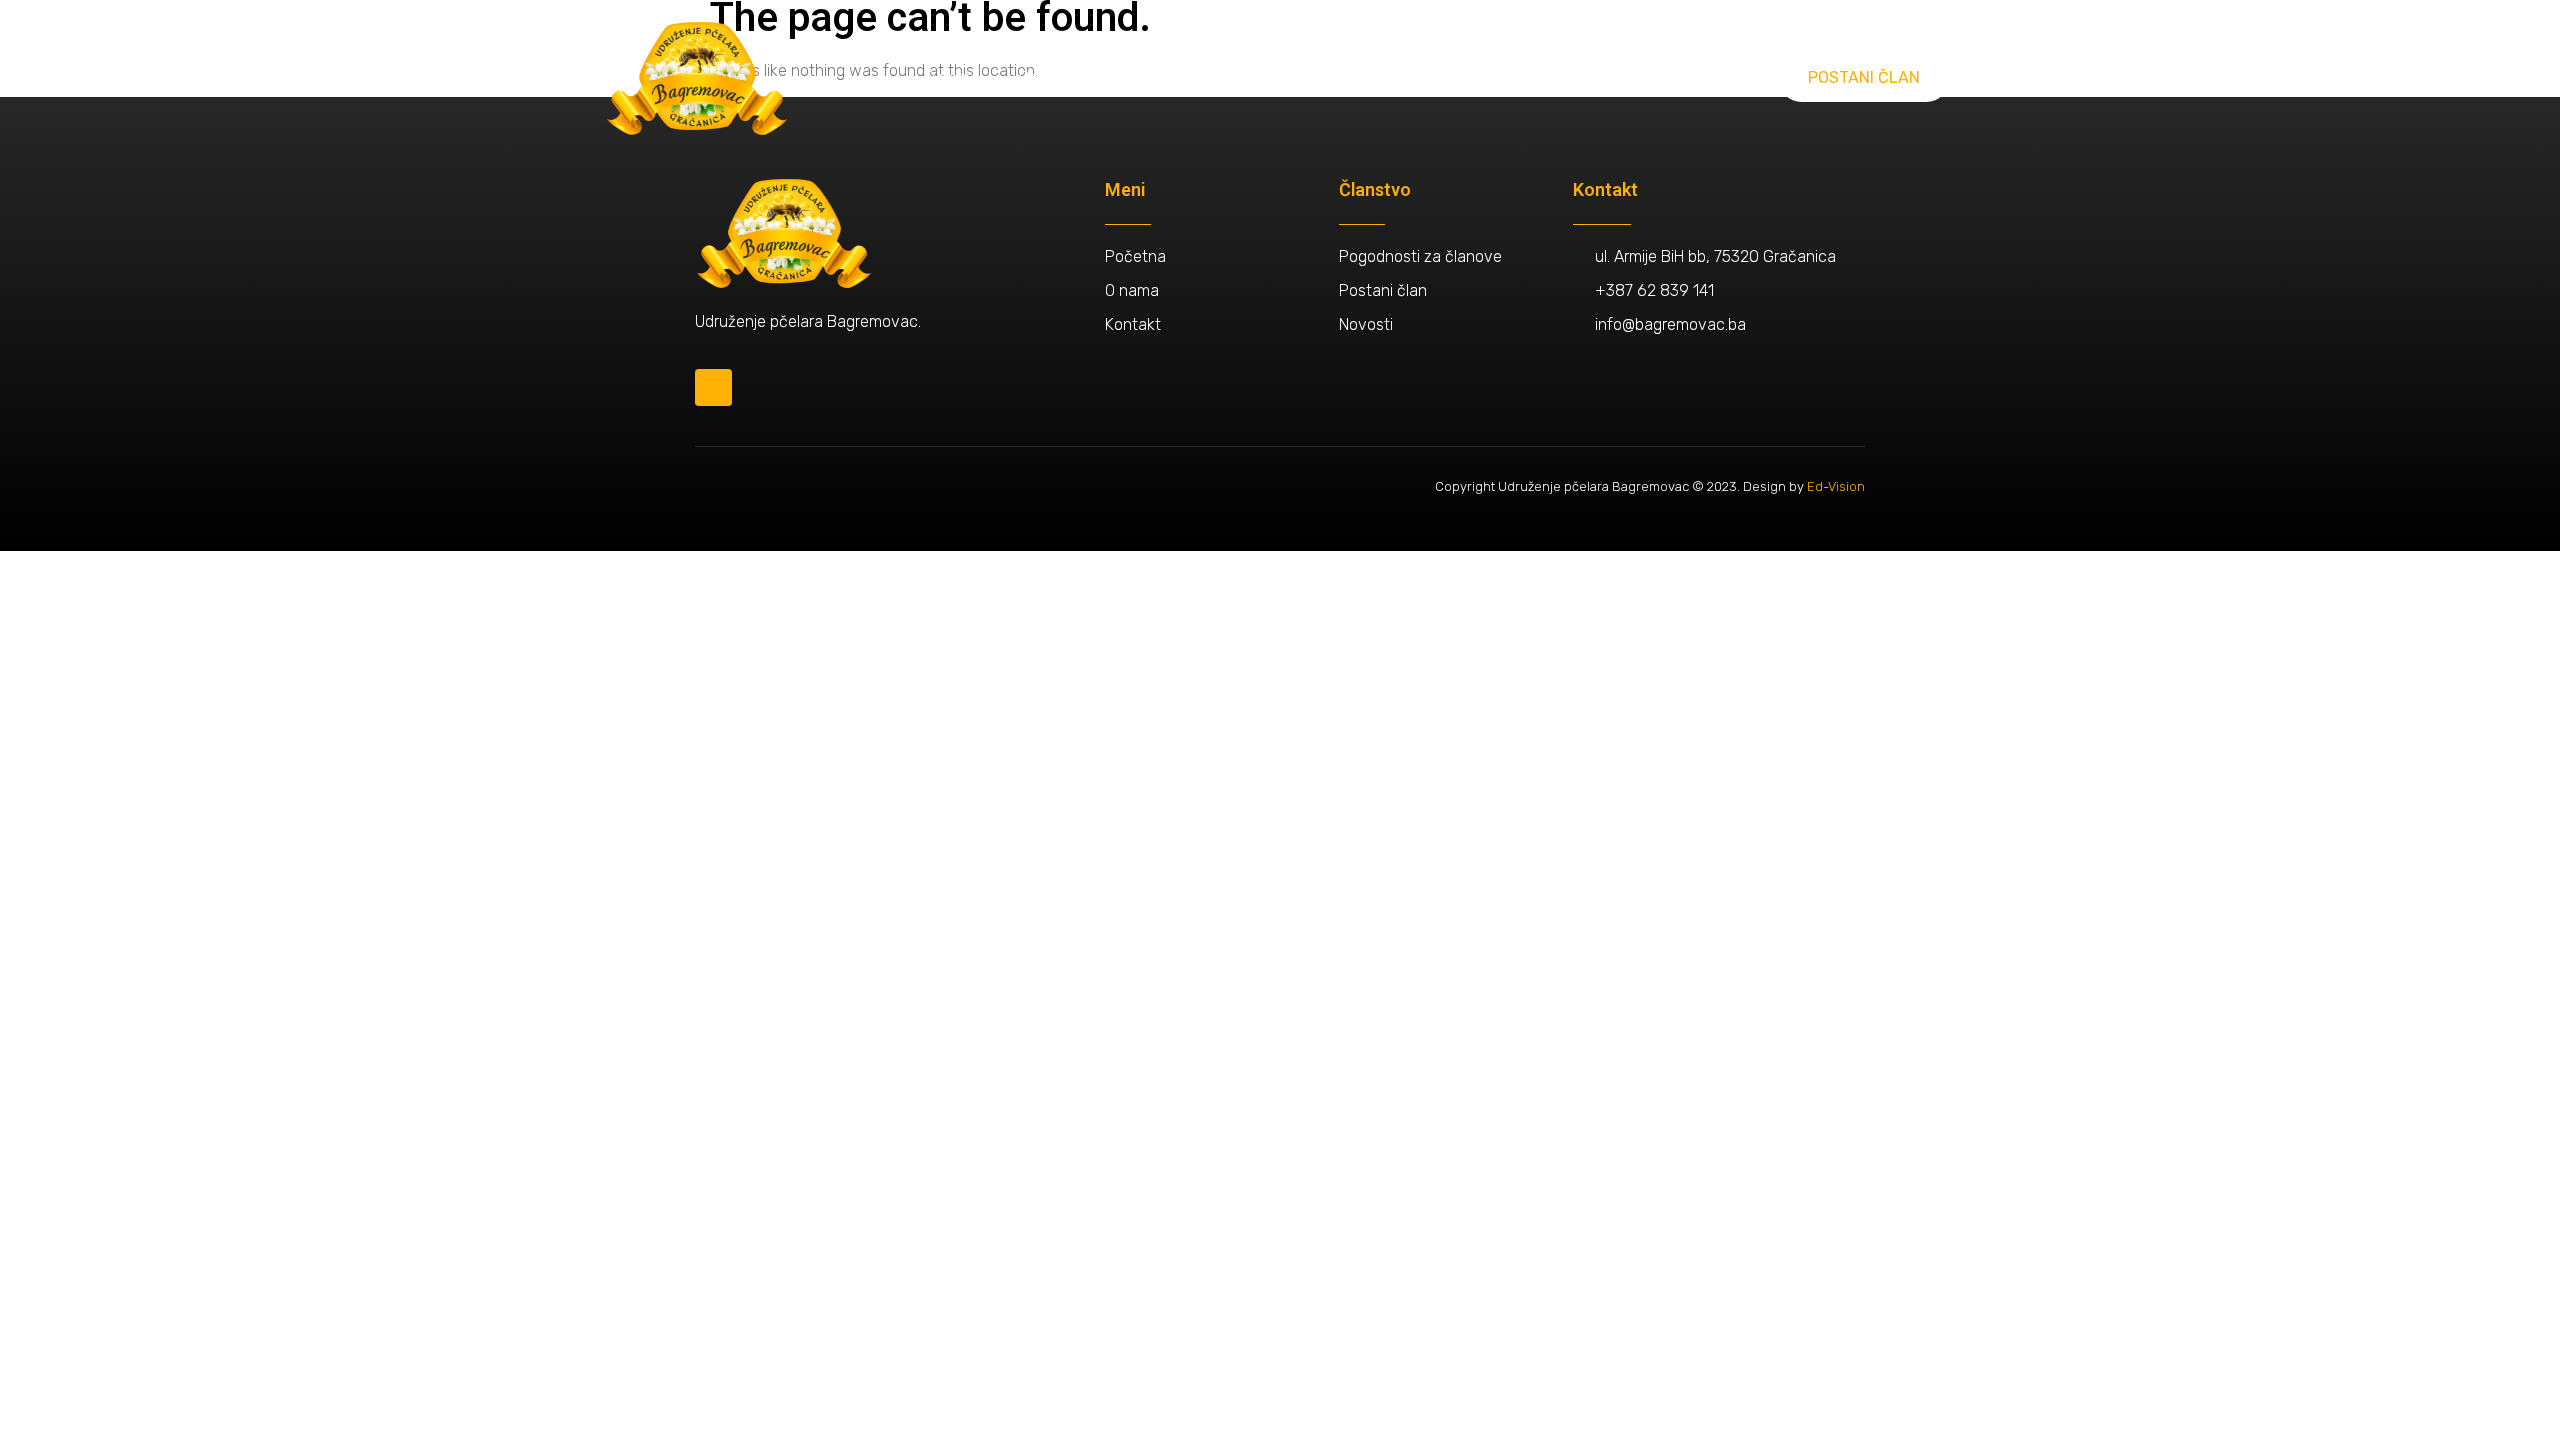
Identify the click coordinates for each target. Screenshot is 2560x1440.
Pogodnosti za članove (1100, 77)
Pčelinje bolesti (1526, 77)
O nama (952, 77)
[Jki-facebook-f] (713, 387)
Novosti (1249, 77)
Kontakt (1647, 77)
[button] (1864, 78)
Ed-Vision (1836, 486)
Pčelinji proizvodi (1374, 77)
